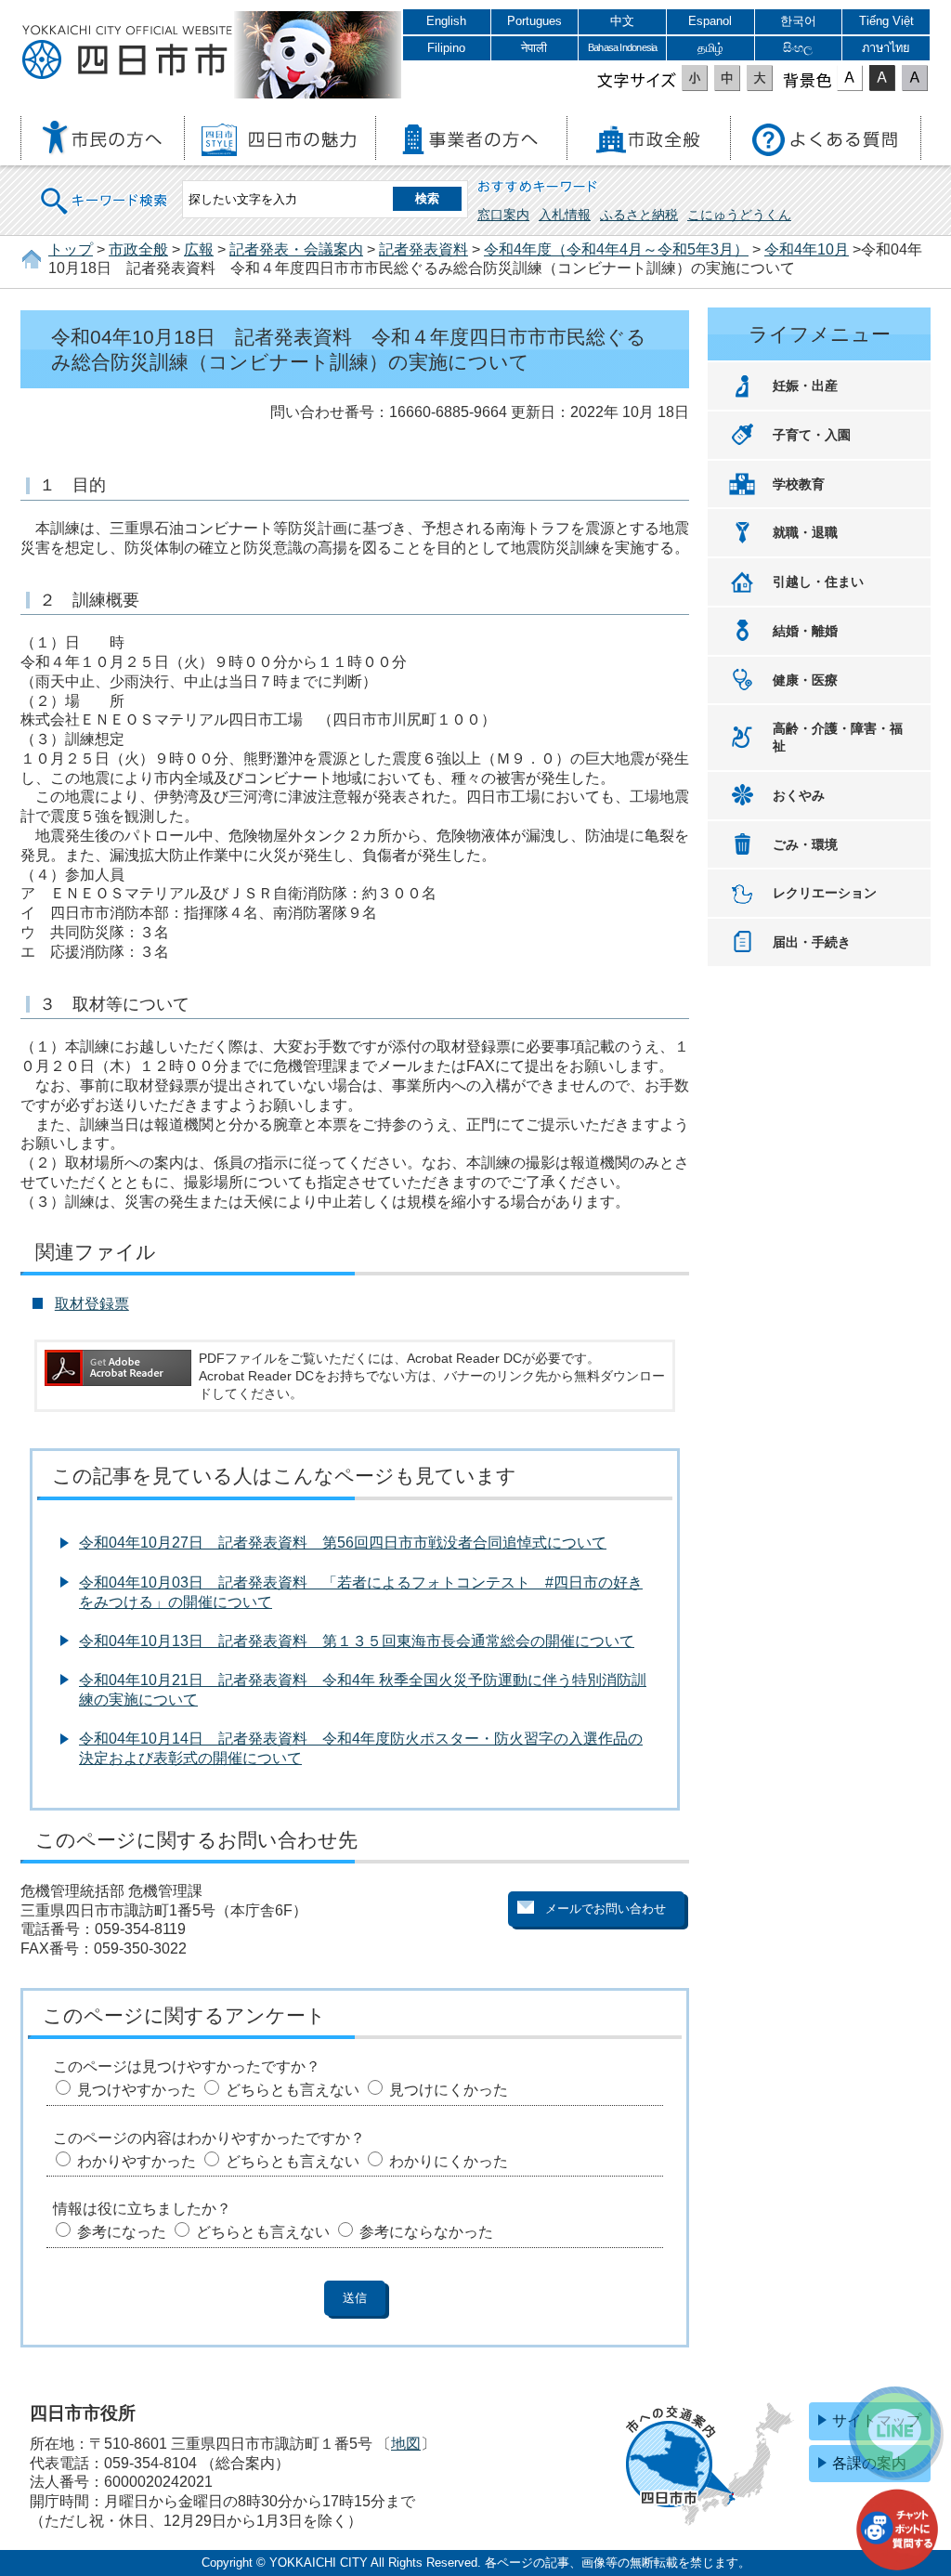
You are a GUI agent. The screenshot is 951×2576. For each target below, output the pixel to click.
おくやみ (799, 795)
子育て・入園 (812, 435)
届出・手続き (812, 942)
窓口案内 (503, 215)
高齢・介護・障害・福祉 (838, 737)
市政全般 (138, 249)
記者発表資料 (423, 249)
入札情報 (565, 215)
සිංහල (798, 48)
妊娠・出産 (805, 386)
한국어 (798, 21)
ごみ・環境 (805, 844)
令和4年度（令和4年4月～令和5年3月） (616, 249)
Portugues (534, 21)
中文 (622, 21)
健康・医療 (805, 680)
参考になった (122, 2232)
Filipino (446, 48)
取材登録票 (92, 1304)
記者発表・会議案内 (296, 249)
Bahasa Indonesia (622, 47)
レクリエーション (825, 893)
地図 (406, 2444)
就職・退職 (805, 532)
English (446, 21)
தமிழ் (710, 48)
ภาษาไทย (886, 48)
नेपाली (534, 48)
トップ (71, 249)
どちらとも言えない (293, 2090)
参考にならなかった (426, 2232)
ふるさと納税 (639, 215)
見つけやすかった (137, 2090)
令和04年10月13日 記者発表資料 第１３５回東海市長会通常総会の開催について (357, 1641)
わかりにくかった (449, 2161)
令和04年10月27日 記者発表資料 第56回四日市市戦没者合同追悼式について (343, 1543)
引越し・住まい (818, 582)
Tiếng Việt (886, 21)
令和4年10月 (807, 249)
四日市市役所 (127, 53)
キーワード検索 (105, 189)
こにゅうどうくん (739, 215)
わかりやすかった (137, 2161)
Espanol (710, 21)
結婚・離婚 (805, 631)
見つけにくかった (449, 2090)
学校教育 (799, 484)
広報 (199, 249)
